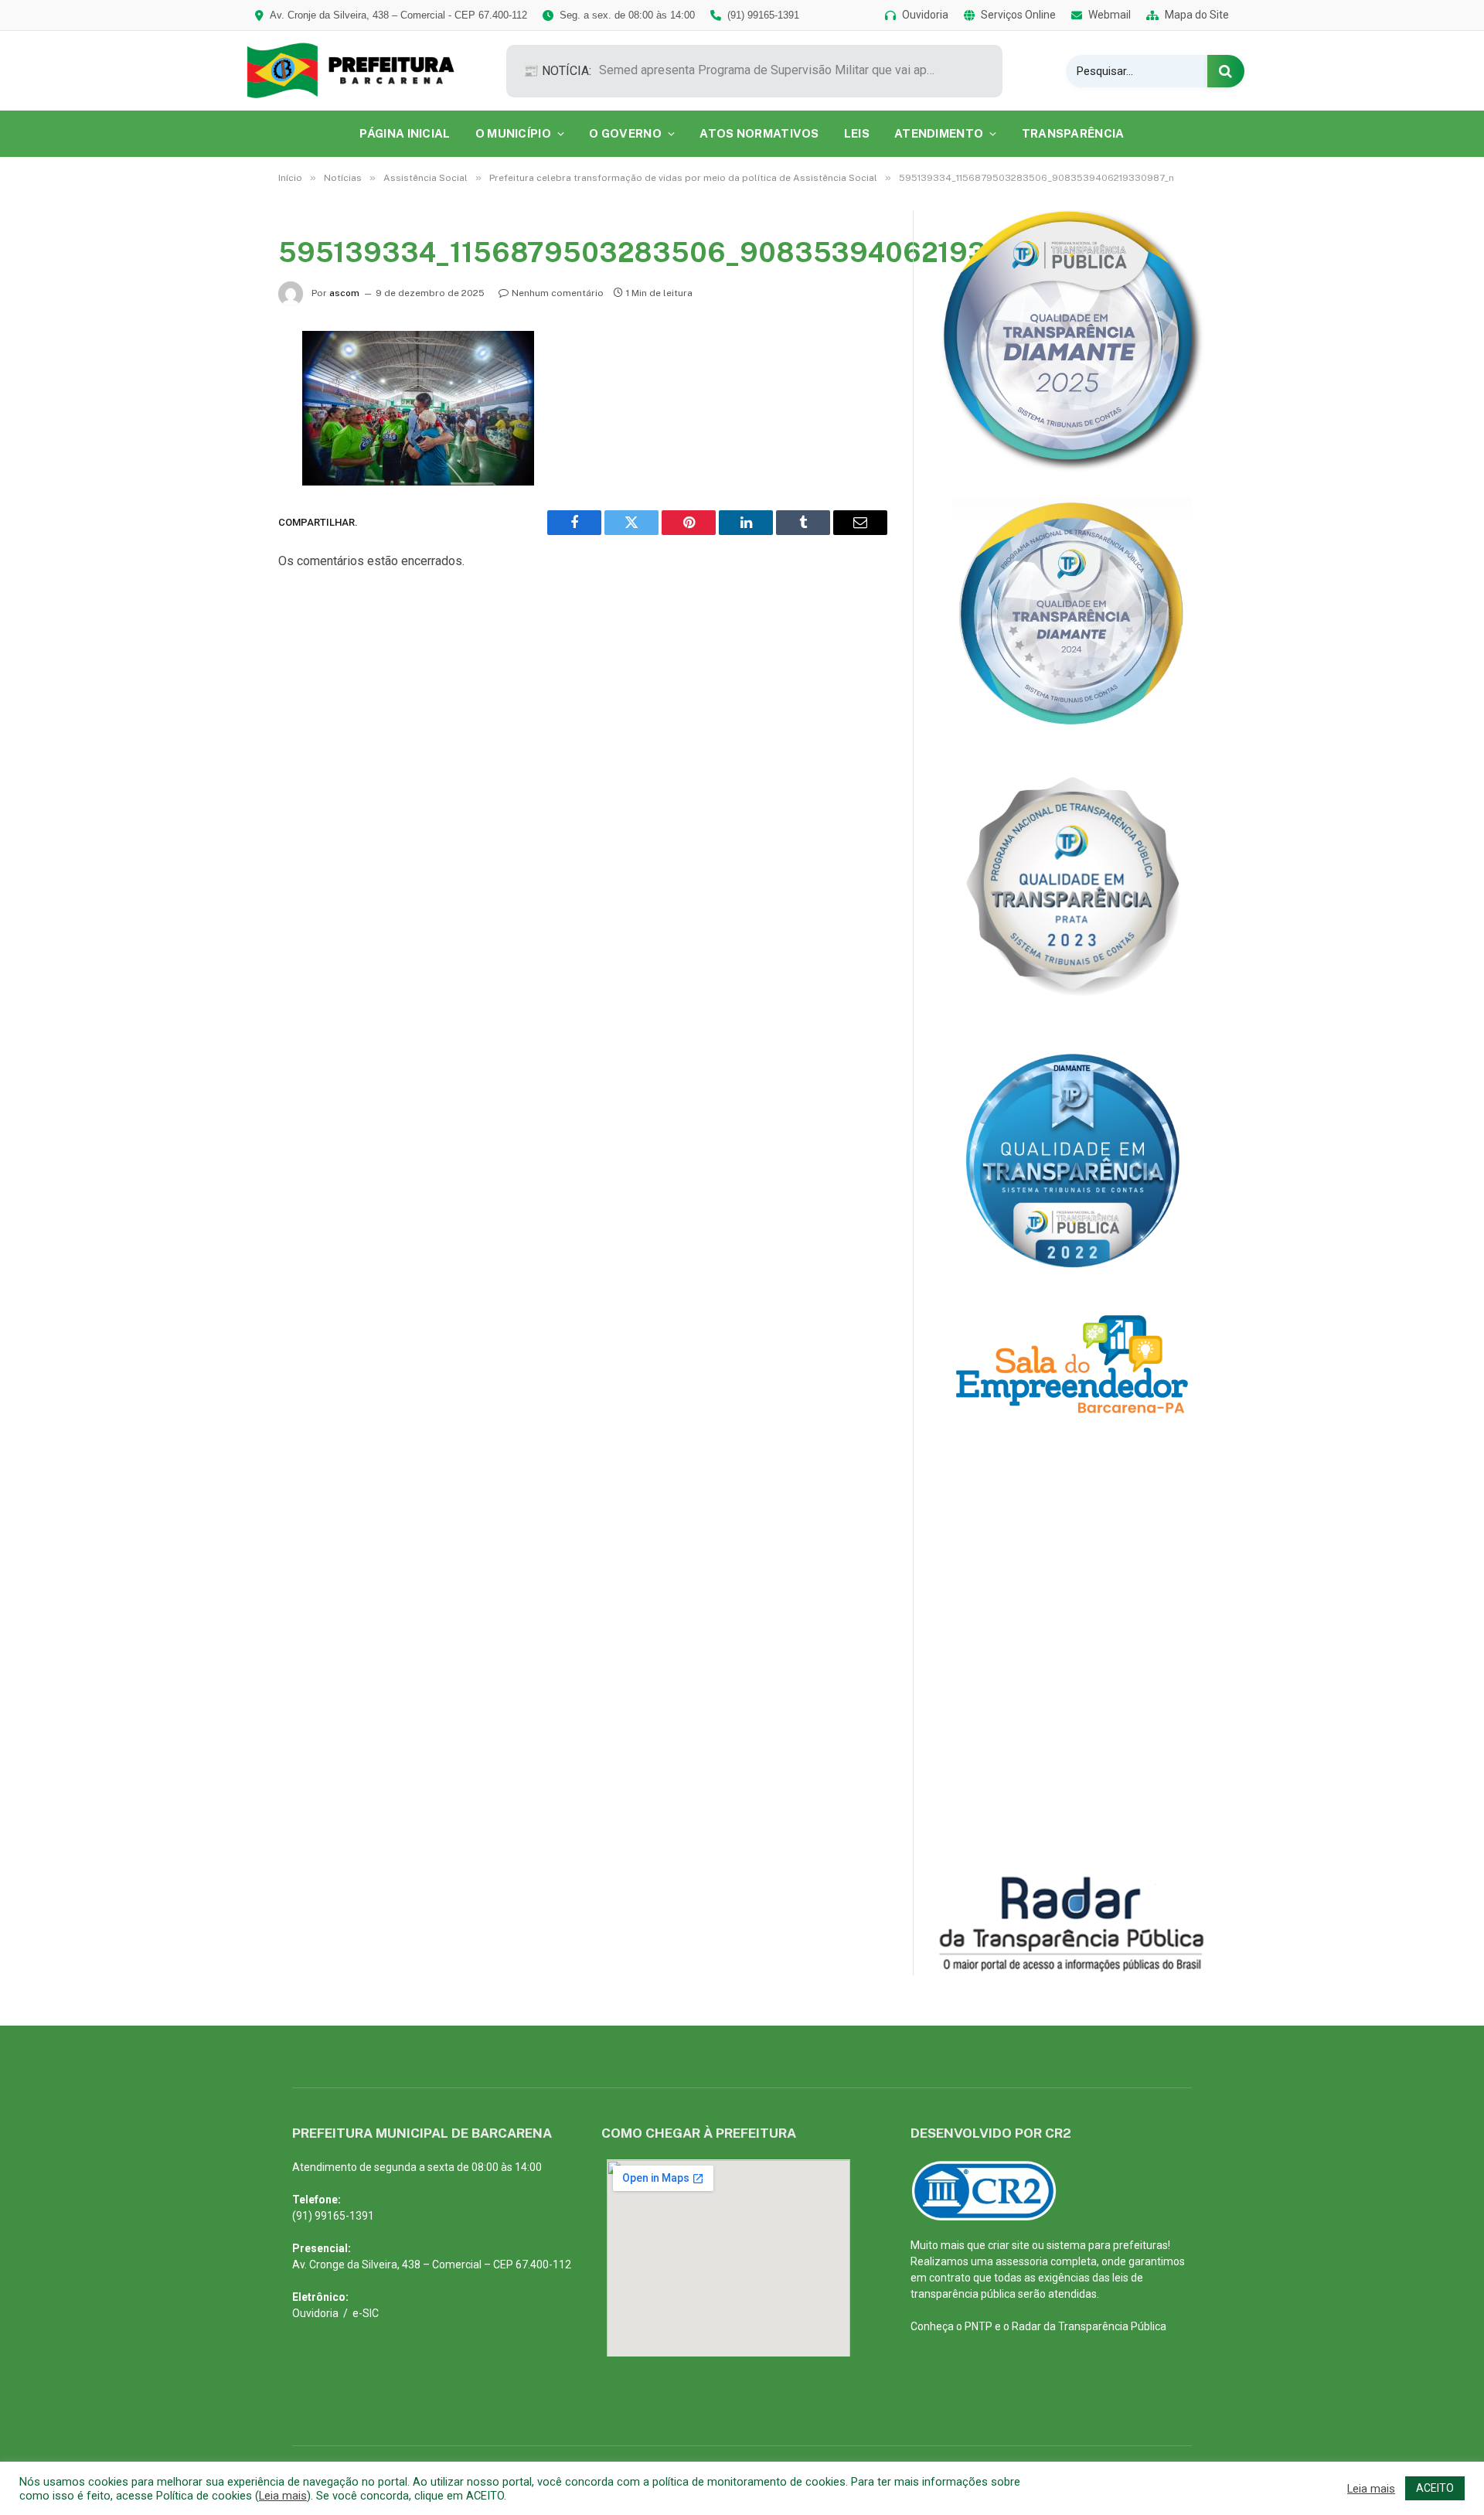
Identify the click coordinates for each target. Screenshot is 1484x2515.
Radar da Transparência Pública (1089, 2326)
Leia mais (283, 2496)
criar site (1009, 2245)
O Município (513, 133)
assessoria (1022, 2261)
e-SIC (366, 2313)
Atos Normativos (759, 133)
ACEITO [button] (1435, 2488)
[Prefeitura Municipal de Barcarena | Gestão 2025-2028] (361, 71)
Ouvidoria (315, 2313)
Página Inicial (405, 133)
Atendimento (939, 133)
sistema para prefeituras (1107, 2245)
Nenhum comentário (558, 293)
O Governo (625, 133)
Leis (857, 133)
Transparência (1073, 133)
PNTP (979, 2326)
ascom (344, 293)
